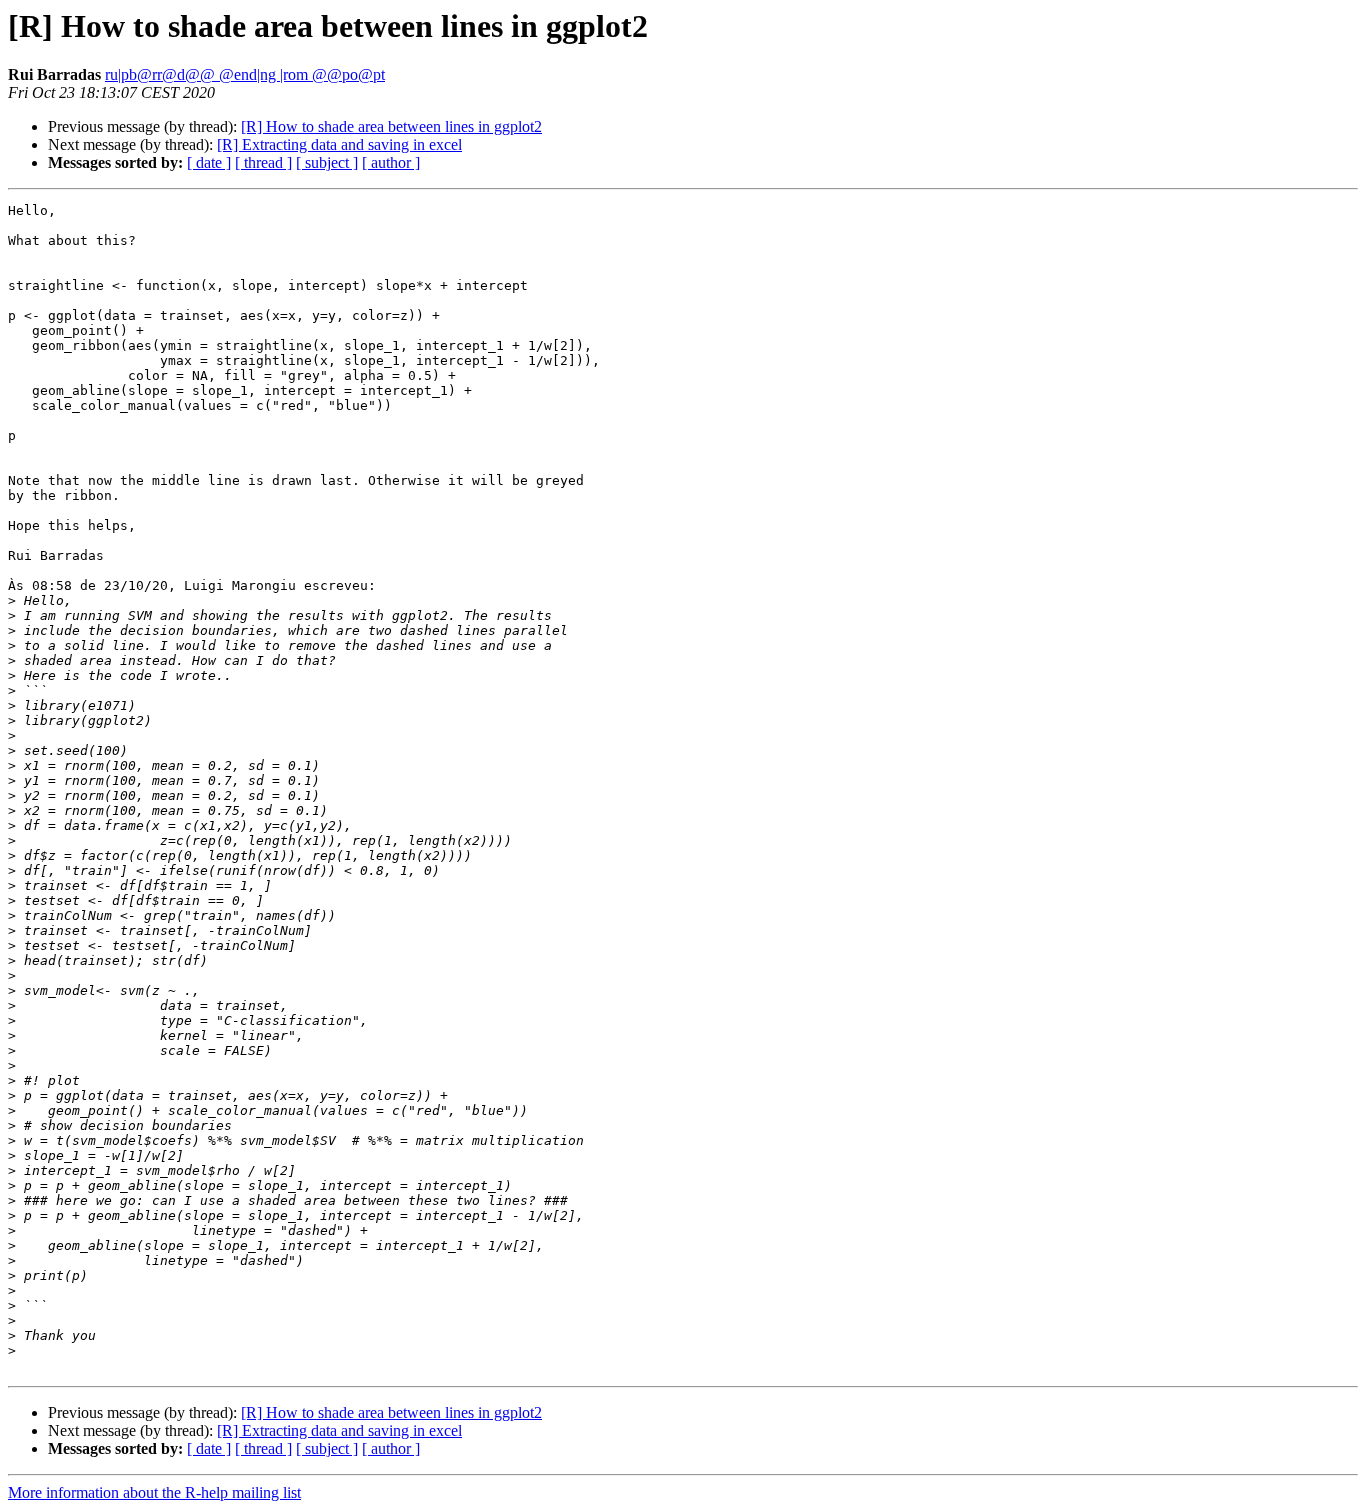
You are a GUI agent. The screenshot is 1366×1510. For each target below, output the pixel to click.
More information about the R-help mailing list (154, 1492)
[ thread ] (263, 162)
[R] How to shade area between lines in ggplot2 (391, 126)
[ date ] (209, 162)
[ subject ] (327, 162)
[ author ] (391, 162)
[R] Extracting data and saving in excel (339, 144)
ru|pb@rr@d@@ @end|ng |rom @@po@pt (245, 74)
